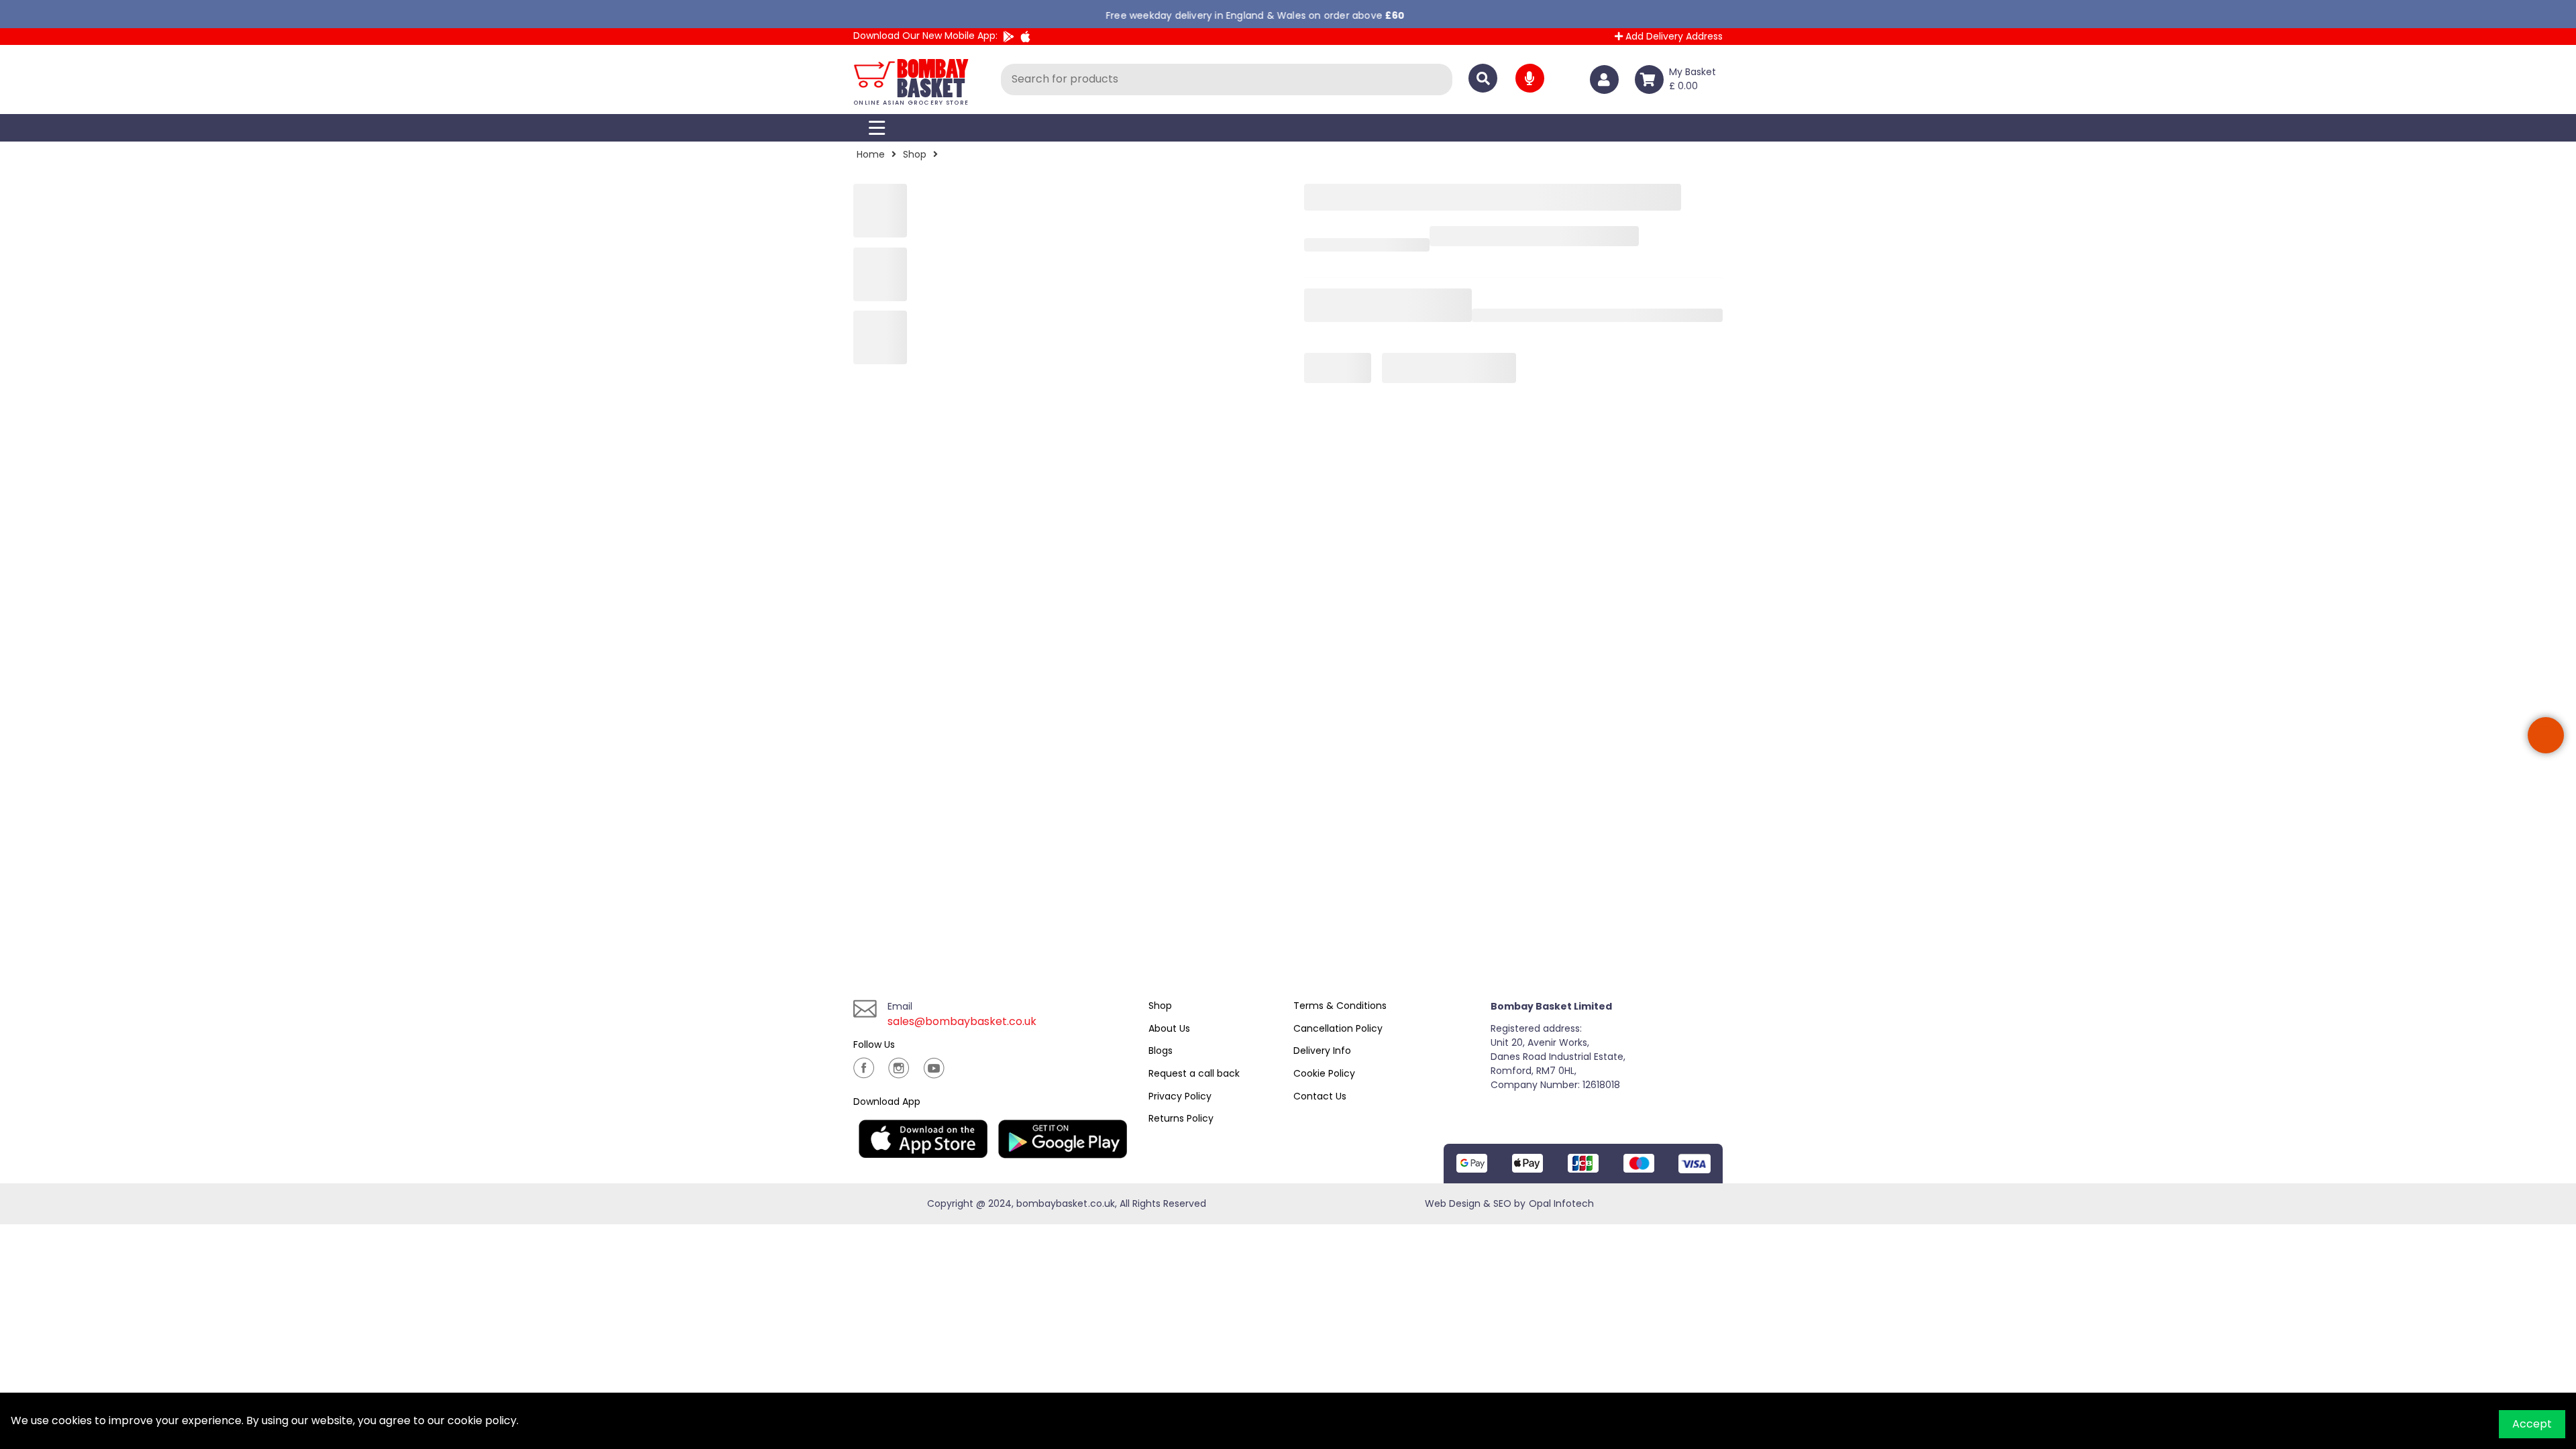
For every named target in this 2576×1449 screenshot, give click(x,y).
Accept (2532, 1424)
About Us (1169, 1028)
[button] (2546, 735)
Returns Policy (1181, 1118)
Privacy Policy (1180, 1096)
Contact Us (1320, 1096)
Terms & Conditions (1340, 1006)
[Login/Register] (1607, 79)
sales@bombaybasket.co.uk (962, 1021)
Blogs (1161, 1051)
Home (871, 154)
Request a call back (1194, 1073)
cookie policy (482, 1420)
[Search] (1483, 78)
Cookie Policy (1324, 1073)
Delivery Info (1322, 1051)
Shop (915, 154)
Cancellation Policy (1338, 1028)
